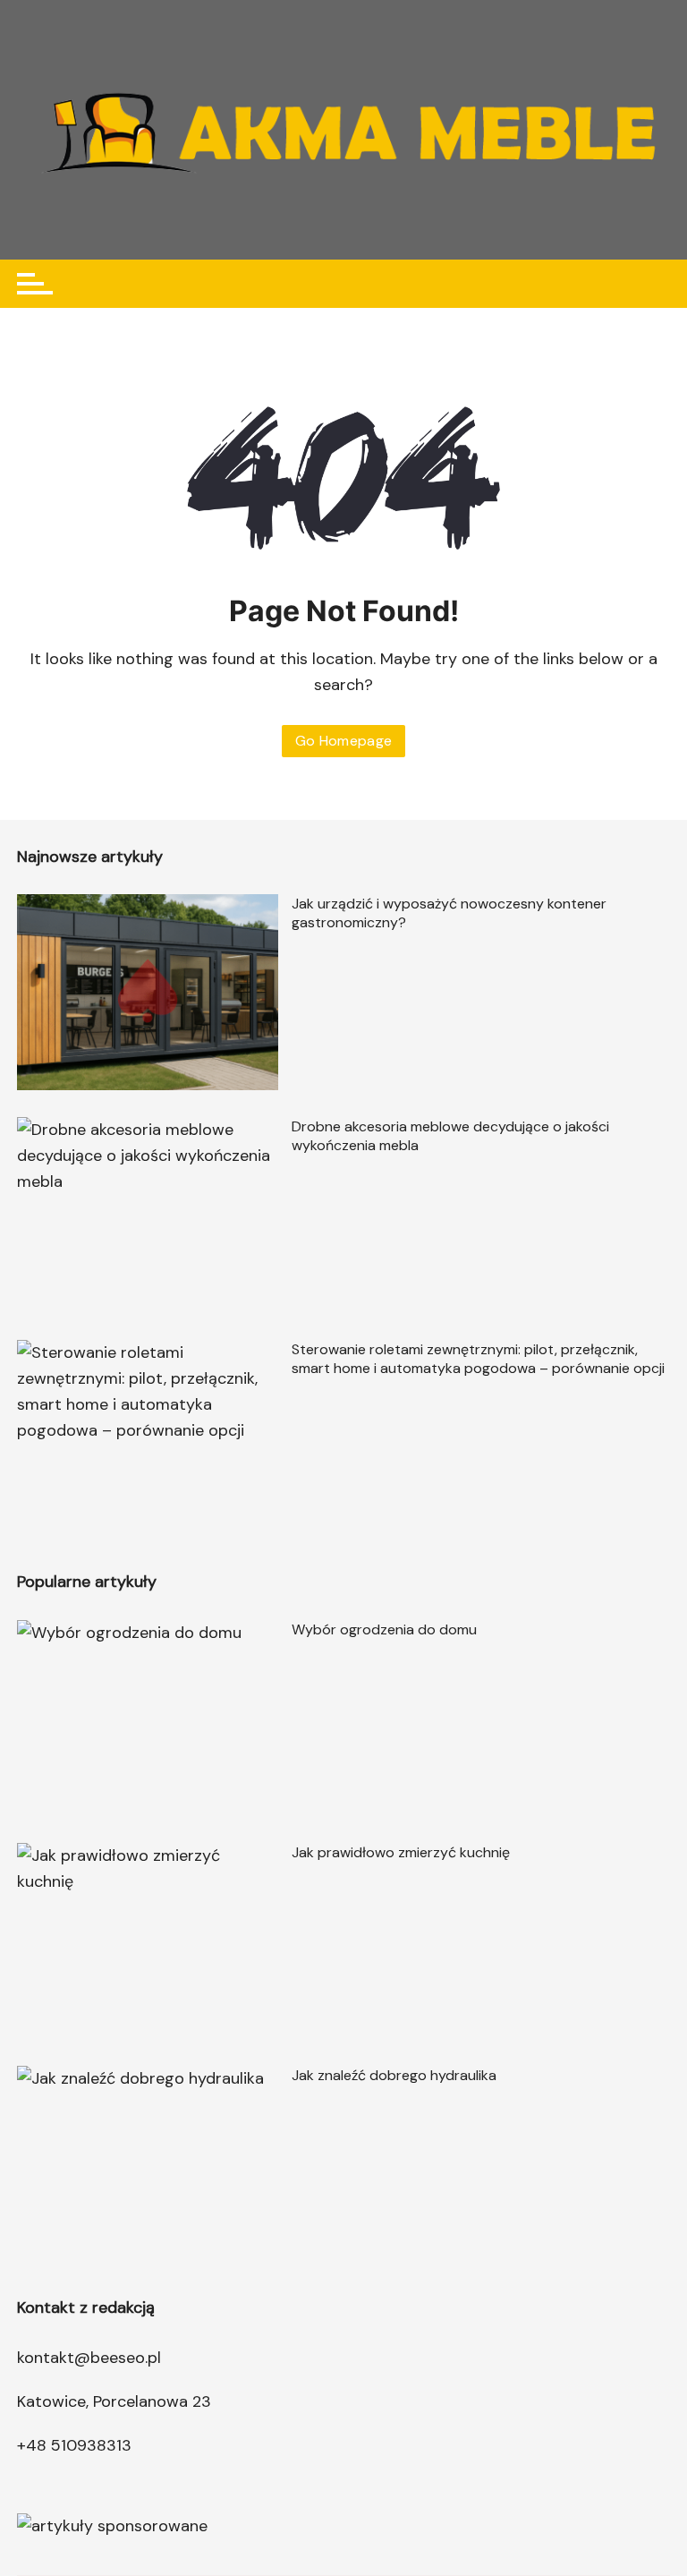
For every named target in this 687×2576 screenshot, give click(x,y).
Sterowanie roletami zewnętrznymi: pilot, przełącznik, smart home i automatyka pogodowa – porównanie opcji (478, 1359)
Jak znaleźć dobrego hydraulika (394, 2075)
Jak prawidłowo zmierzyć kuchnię (401, 1852)
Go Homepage (344, 741)
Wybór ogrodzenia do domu (384, 1629)
